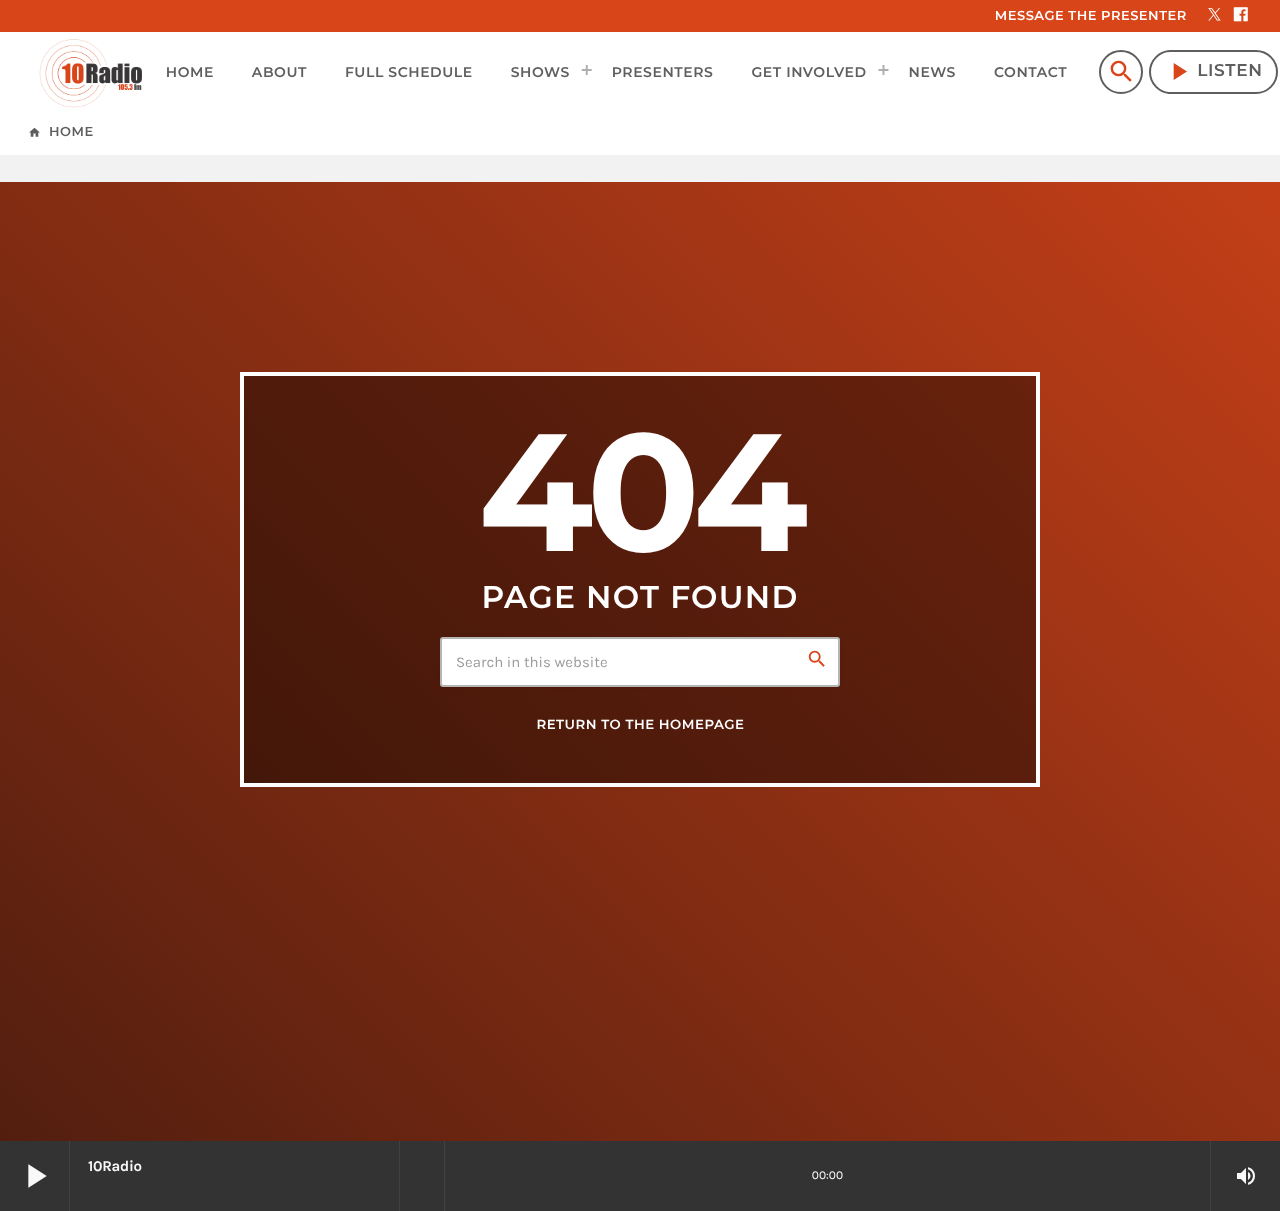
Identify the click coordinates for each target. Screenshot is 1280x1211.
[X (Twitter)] (1215, 16)
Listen (1213, 71)
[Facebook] (1241, 16)
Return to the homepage (640, 725)
